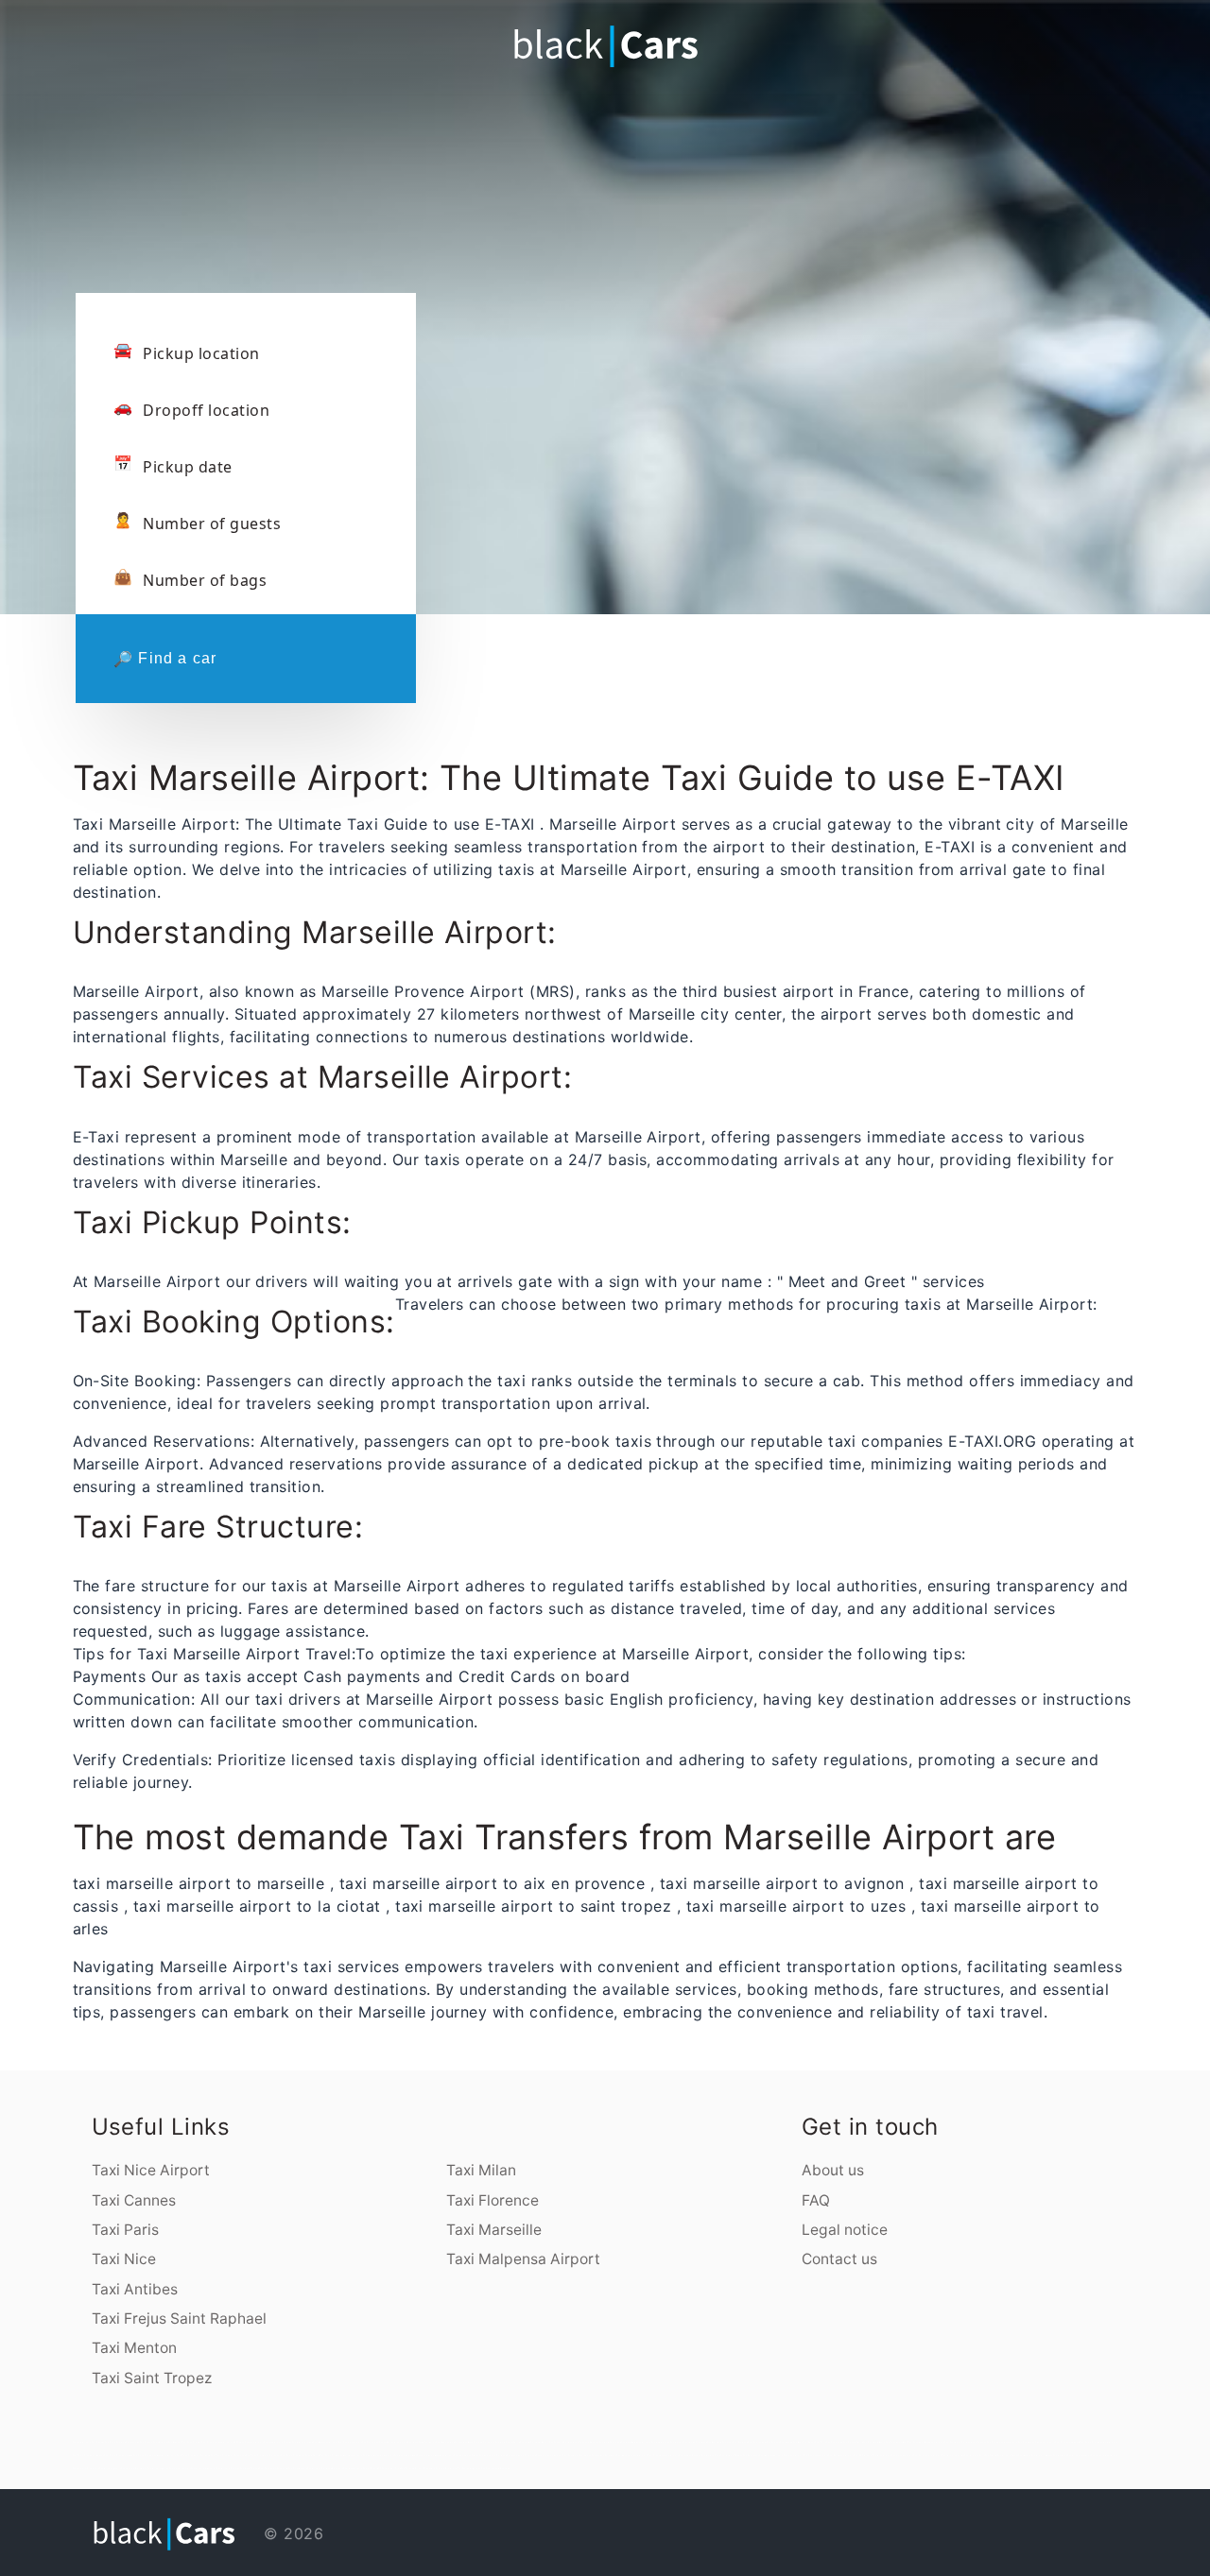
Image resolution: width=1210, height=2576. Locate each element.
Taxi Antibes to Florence (493, 2455)
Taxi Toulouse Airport (816, 2455)
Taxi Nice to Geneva (731, 2455)
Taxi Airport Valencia (1079, 2455)
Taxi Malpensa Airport (523, 2259)
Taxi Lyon (727, 2442)
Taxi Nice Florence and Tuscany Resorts (577, 2442)
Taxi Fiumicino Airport (351, 2442)
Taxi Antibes (135, 2289)
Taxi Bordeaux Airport (841, 2455)
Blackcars (337, 2468)
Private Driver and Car (449, 2468)
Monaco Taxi (479, 2468)
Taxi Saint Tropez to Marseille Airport (341, 2455)
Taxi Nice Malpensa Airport (636, 2442)
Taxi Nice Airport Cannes (278, 2442)
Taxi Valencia (1060, 2455)
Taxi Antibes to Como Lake (521, 2455)
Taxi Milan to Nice (445, 2442)
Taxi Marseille (494, 2230)
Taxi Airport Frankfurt (86, 2468)
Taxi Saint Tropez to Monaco (89, 2455)
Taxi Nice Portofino (484, 2442)
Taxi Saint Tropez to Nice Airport (1098, 2442)
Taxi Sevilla (991, 2455)
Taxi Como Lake (835, 2442)
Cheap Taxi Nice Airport (251, 2442)
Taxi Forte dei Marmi (874, 2442)
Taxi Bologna (774, 2442)
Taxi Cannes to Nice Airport (1003, 2442)
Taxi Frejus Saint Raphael (179, 2318)
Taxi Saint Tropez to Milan (118, 2455)
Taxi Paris (125, 2230)
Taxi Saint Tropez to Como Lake (228, 2455)
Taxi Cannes (134, 2200)
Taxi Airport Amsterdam (1105, 2455)
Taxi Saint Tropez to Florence (194, 2455)
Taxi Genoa (809, 2442)
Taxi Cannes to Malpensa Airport (926, 2442)
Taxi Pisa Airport (298, 2468)
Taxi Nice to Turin (711, 2455)
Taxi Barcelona (752, 2455)
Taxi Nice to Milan (464, 2442)
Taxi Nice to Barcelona (605, 2455)
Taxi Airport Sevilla (1008, 2455)
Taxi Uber (467, 2468)
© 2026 (291, 2533)
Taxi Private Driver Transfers (418, 2468)
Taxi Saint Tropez (152, 2378)
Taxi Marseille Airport (771, 2455)
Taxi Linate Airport (902, 2455)
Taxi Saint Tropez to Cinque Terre (300, 2455)
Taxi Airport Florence (320, 2468)
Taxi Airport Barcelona (134, 2468)
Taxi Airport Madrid (110, 2468)
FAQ (816, 2200)
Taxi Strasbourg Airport (927, 2455)
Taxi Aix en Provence (695, 2442)
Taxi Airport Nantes (953, 2455)
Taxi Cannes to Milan (897, 2442)
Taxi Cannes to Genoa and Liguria (1037, 2442)
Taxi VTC (368, 2468)
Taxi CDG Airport (863, 2455)
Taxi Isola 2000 (415, 2442)
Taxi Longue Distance (498, 2468)
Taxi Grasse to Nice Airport (663, 2455)
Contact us (839, 2259)
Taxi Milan (481, 2170)
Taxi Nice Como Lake (610, 2442)
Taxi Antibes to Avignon (549, 2455)
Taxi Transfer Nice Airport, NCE (219, 2442)
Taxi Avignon (677, 2442)
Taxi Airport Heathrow (204, 2468)
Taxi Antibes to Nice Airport (379, 2455)
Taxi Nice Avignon (661, 2442)
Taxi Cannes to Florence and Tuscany (966, 2442)
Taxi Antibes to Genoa (466, 2455)
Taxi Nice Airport (151, 2170)
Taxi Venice (786, 2442)
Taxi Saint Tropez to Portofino (263, 2455)
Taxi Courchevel (757, 2442)
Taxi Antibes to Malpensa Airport (435, 2455)
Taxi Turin (821, 2442)
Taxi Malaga (1024, 2455)
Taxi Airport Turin (975, 2455)
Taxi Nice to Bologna (690, 2455)
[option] (605, 246)
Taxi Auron (431, 2442)
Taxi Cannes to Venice (1067, 2442)
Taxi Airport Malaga (1042, 2455)
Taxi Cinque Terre (853, 2442)
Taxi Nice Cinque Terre (508, 2442)
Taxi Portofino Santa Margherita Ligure (385, 2442)
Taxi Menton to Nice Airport (632, 2455)
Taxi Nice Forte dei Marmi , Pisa (536, 2442)
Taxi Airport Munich (158, 2468)
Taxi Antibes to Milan (406, 2455)
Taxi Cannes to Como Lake (274, 2468)
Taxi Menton (134, 2348)
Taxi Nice (124, 2259)
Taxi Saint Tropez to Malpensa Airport (155, 2455)
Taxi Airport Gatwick (228, 2468)
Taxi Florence (493, 2200)
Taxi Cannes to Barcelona (577, 2455)
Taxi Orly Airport (882, 2455)
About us (833, 2170)
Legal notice (845, 2230)
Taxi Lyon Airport (794, 2455)
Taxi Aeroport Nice (303, 2442)
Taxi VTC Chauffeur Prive (386, 2468)
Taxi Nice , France (250, 2468)
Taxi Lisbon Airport (180, 2468)
